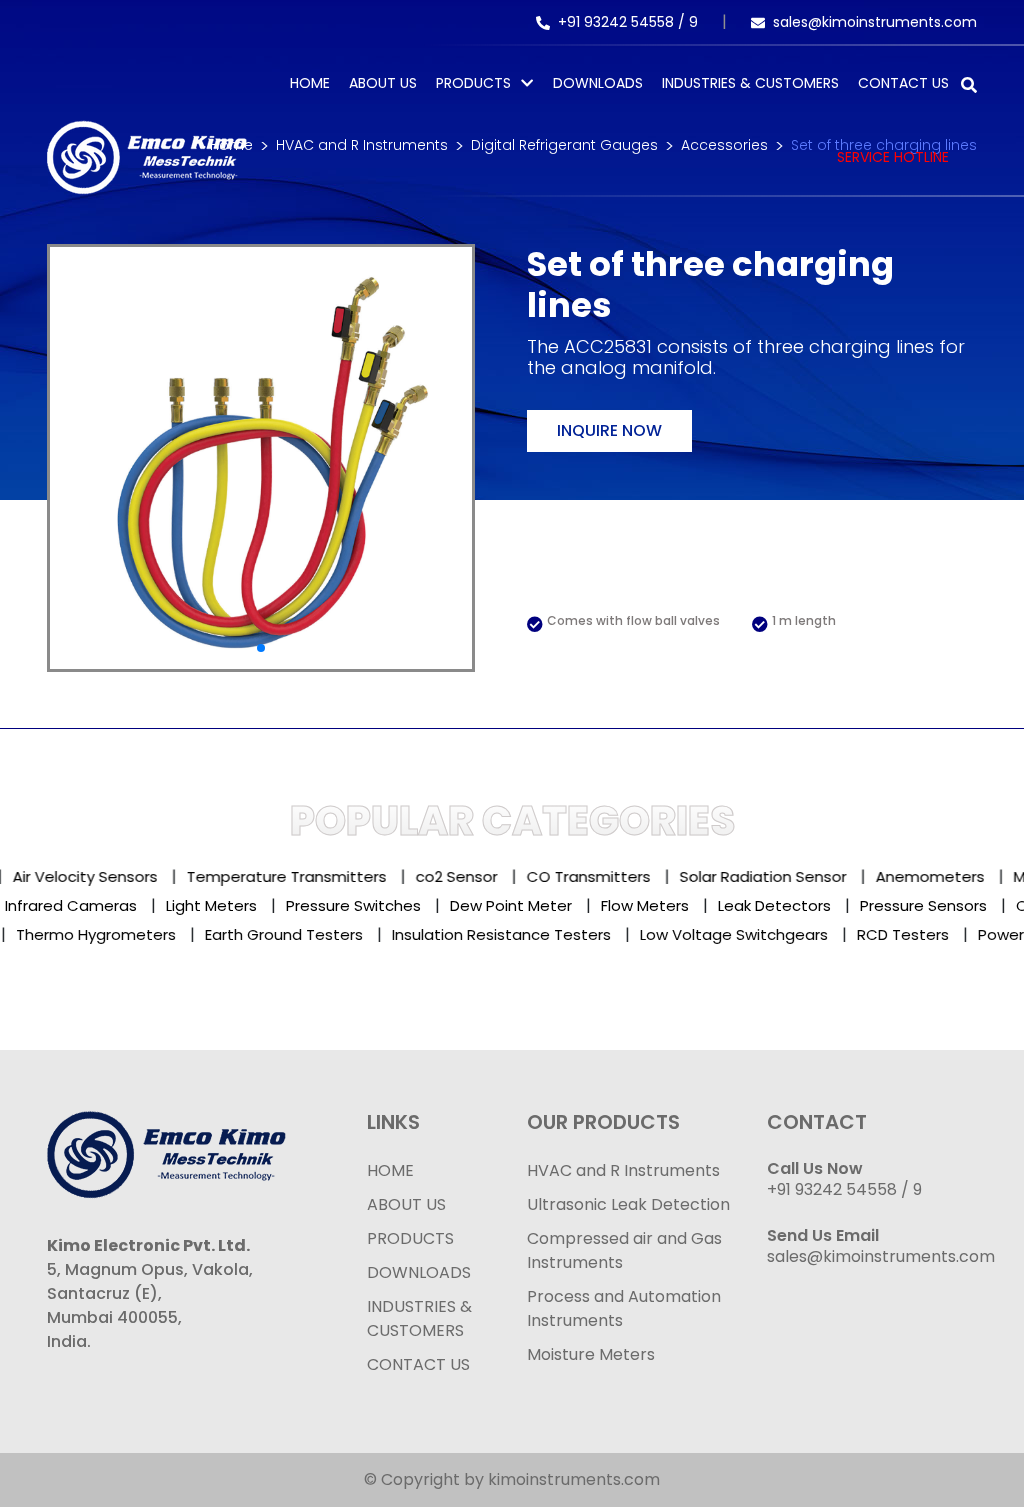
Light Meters (239, 905)
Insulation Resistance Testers (487, 934)
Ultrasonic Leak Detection (628, 1204)
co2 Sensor (446, 876)
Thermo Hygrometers (82, 934)
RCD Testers (889, 934)
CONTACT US (418, 1364)
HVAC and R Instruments (623, 1170)
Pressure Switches (381, 905)
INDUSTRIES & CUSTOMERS (419, 1318)
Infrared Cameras (99, 905)
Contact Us (903, 83)
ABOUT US (406, 1204)
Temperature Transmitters (276, 876)
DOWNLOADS (419, 1272)
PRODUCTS (473, 83)
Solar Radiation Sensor (752, 876)
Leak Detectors (802, 905)
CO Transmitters (578, 876)
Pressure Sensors (951, 905)
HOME (390, 1170)
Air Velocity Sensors (74, 876)
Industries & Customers (750, 83)
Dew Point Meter (539, 905)
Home (310, 83)
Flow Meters (673, 905)
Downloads (598, 83)
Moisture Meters (591, 1354)
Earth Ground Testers (270, 934)
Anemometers (919, 876)
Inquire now (609, 430)
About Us (383, 83)
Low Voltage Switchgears (720, 934)
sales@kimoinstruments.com (875, 22)
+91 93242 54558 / (623, 22)
